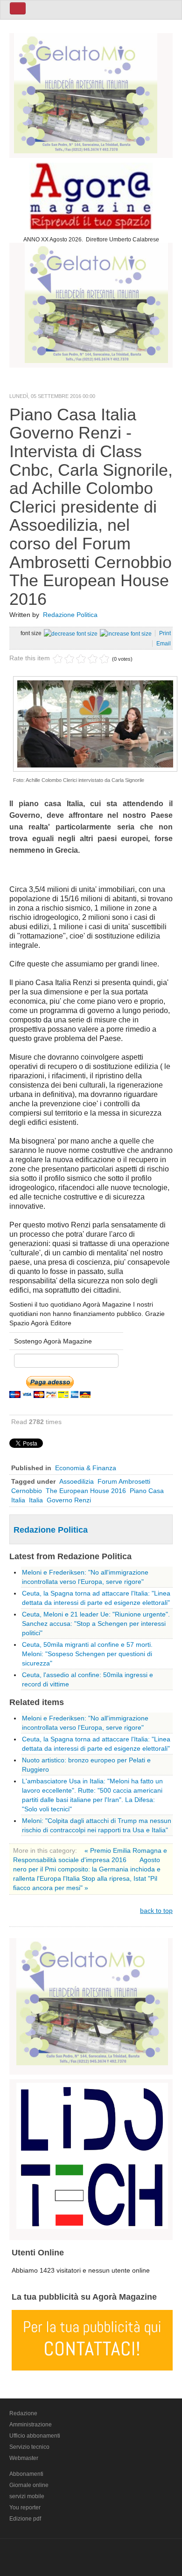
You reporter (25, 2507)
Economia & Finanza (86, 1468)
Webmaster (24, 2458)
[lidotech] (92, 2154)
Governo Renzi (69, 1500)
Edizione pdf (25, 2519)
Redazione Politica (70, 615)
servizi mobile (27, 2496)
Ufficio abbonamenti (35, 2436)
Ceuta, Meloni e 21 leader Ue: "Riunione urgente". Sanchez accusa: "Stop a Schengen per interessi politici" (96, 1624)
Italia (36, 1500)
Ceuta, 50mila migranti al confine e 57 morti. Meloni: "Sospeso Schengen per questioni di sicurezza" (87, 1654)
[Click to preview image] (95, 723)
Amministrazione (31, 2425)
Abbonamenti (26, 2474)
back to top (156, 1911)
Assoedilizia (77, 1481)
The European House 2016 (86, 1491)
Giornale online (29, 2485)
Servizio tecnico (29, 2447)
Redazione (23, 2413)
